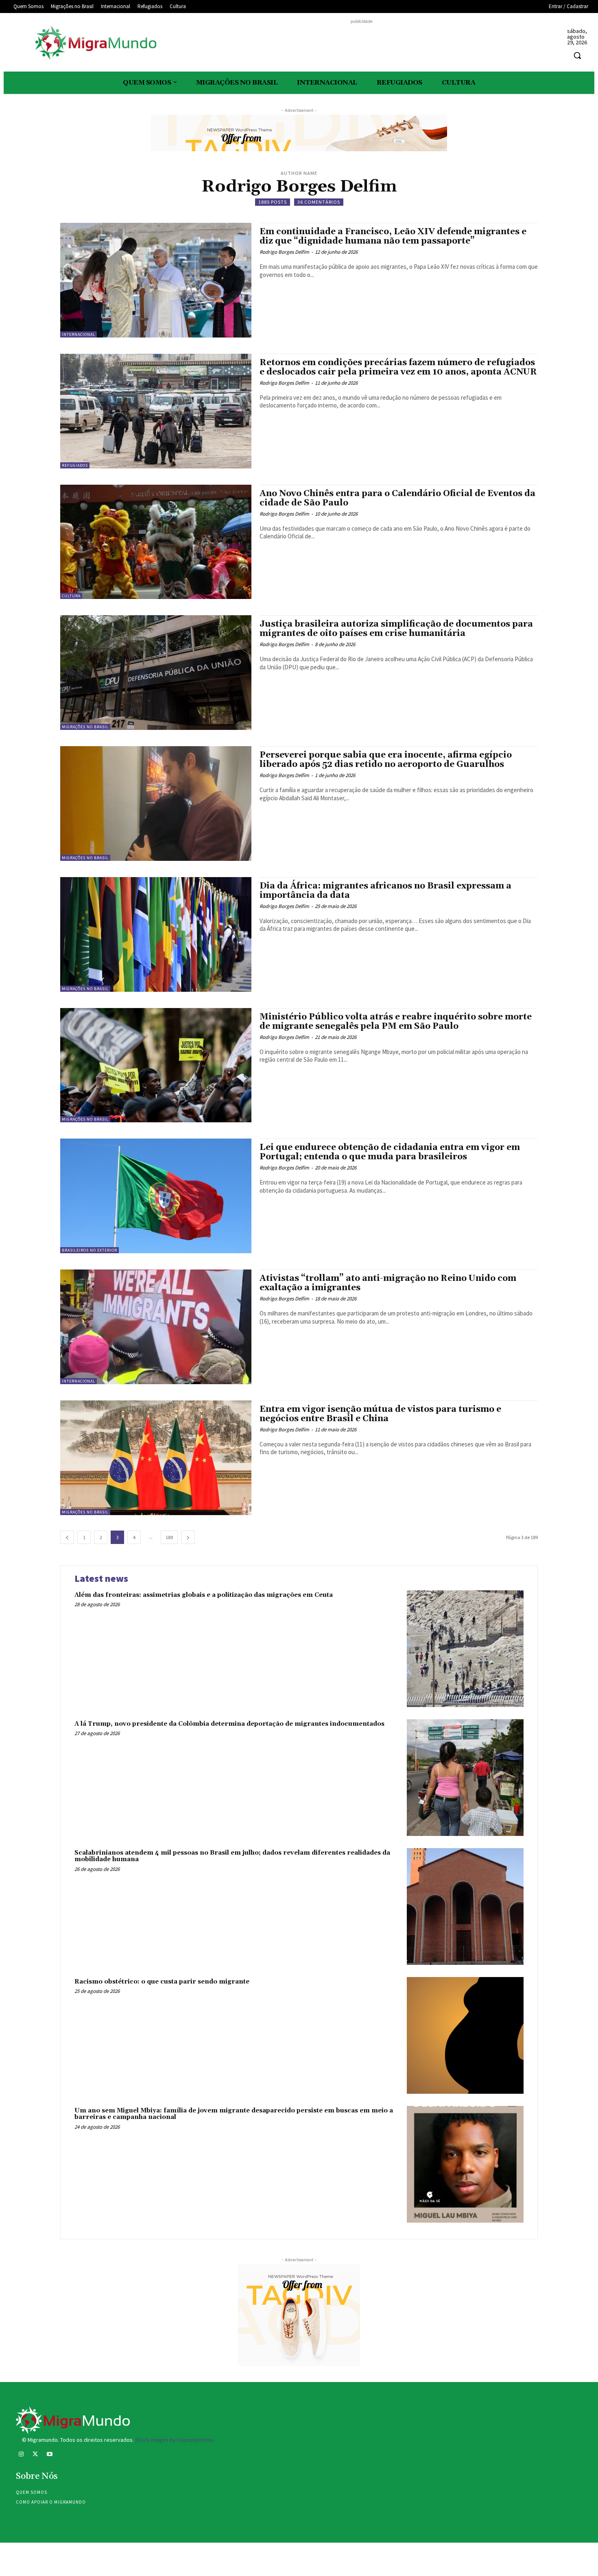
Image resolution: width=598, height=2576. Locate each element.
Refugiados (75, 465)
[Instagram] (21, 2455)
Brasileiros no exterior (89, 1250)
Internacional (79, 334)
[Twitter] (35, 2455)
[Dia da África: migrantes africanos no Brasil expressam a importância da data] (156, 934)
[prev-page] (67, 1537)
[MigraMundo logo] (95, 43)
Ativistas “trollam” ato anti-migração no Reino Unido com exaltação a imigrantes (388, 1283)
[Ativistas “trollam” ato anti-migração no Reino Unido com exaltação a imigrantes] (156, 1327)
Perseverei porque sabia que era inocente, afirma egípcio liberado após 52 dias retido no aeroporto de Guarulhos (386, 760)
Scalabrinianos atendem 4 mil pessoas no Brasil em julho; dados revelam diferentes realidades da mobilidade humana (232, 1856)
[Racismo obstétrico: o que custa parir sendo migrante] (465, 2035)
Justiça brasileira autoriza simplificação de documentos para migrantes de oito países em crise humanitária (396, 629)
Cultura (71, 596)
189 (169, 1537)
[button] (577, 55)
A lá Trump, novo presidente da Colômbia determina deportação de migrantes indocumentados (229, 1724)
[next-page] (188, 1537)
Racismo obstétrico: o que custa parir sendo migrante (162, 1982)
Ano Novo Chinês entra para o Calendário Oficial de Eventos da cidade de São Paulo (397, 498)
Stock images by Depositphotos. (175, 2440)
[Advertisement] (362, 44)
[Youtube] (49, 2455)
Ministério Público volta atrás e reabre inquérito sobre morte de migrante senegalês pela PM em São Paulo (396, 1022)
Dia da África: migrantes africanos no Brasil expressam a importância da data (385, 891)
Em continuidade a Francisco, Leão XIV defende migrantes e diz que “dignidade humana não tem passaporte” (393, 236)
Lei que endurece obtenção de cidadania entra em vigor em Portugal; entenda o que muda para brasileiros (390, 1152)
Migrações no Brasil (85, 727)
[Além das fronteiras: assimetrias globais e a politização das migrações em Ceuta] (465, 1649)
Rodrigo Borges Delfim (284, 252)
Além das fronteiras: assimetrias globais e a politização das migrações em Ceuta (204, 1595)
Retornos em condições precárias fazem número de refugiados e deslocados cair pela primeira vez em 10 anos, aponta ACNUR (398, 367)
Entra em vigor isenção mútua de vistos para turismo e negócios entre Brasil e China (380, 1414)
